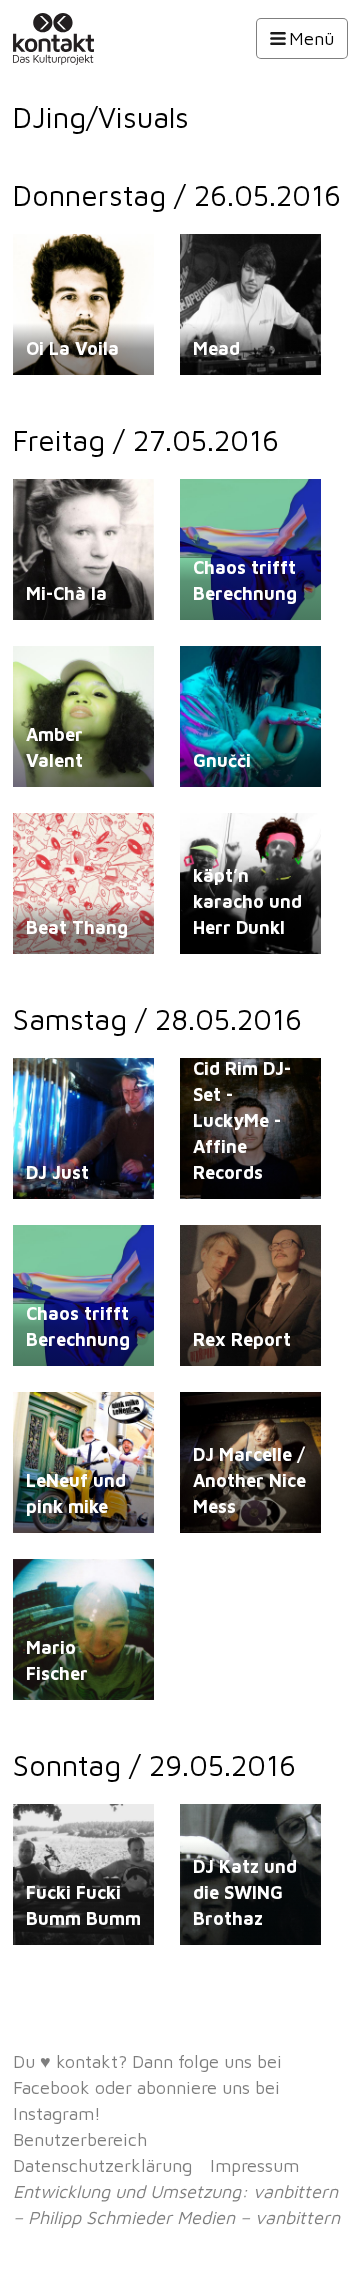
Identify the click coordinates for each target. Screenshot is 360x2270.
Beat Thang (77, 927)
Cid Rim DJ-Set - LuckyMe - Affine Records (242, 1120)
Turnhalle (222, 260)
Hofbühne (57, 1830)
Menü (311, 38)
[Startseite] (78, 39)
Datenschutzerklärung (102, 2165)
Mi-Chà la (66, 593)
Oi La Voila (72, 348)
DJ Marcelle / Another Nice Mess (249, 1480)
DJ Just (57, 1172)
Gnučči (222, 760)
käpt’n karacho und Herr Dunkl (247, 901)
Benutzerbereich (80, 2139)
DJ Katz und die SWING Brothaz (245, 1892)
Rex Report (242, 1339)
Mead (216, 348)
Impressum (254, 2165)
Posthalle (222, 505)
